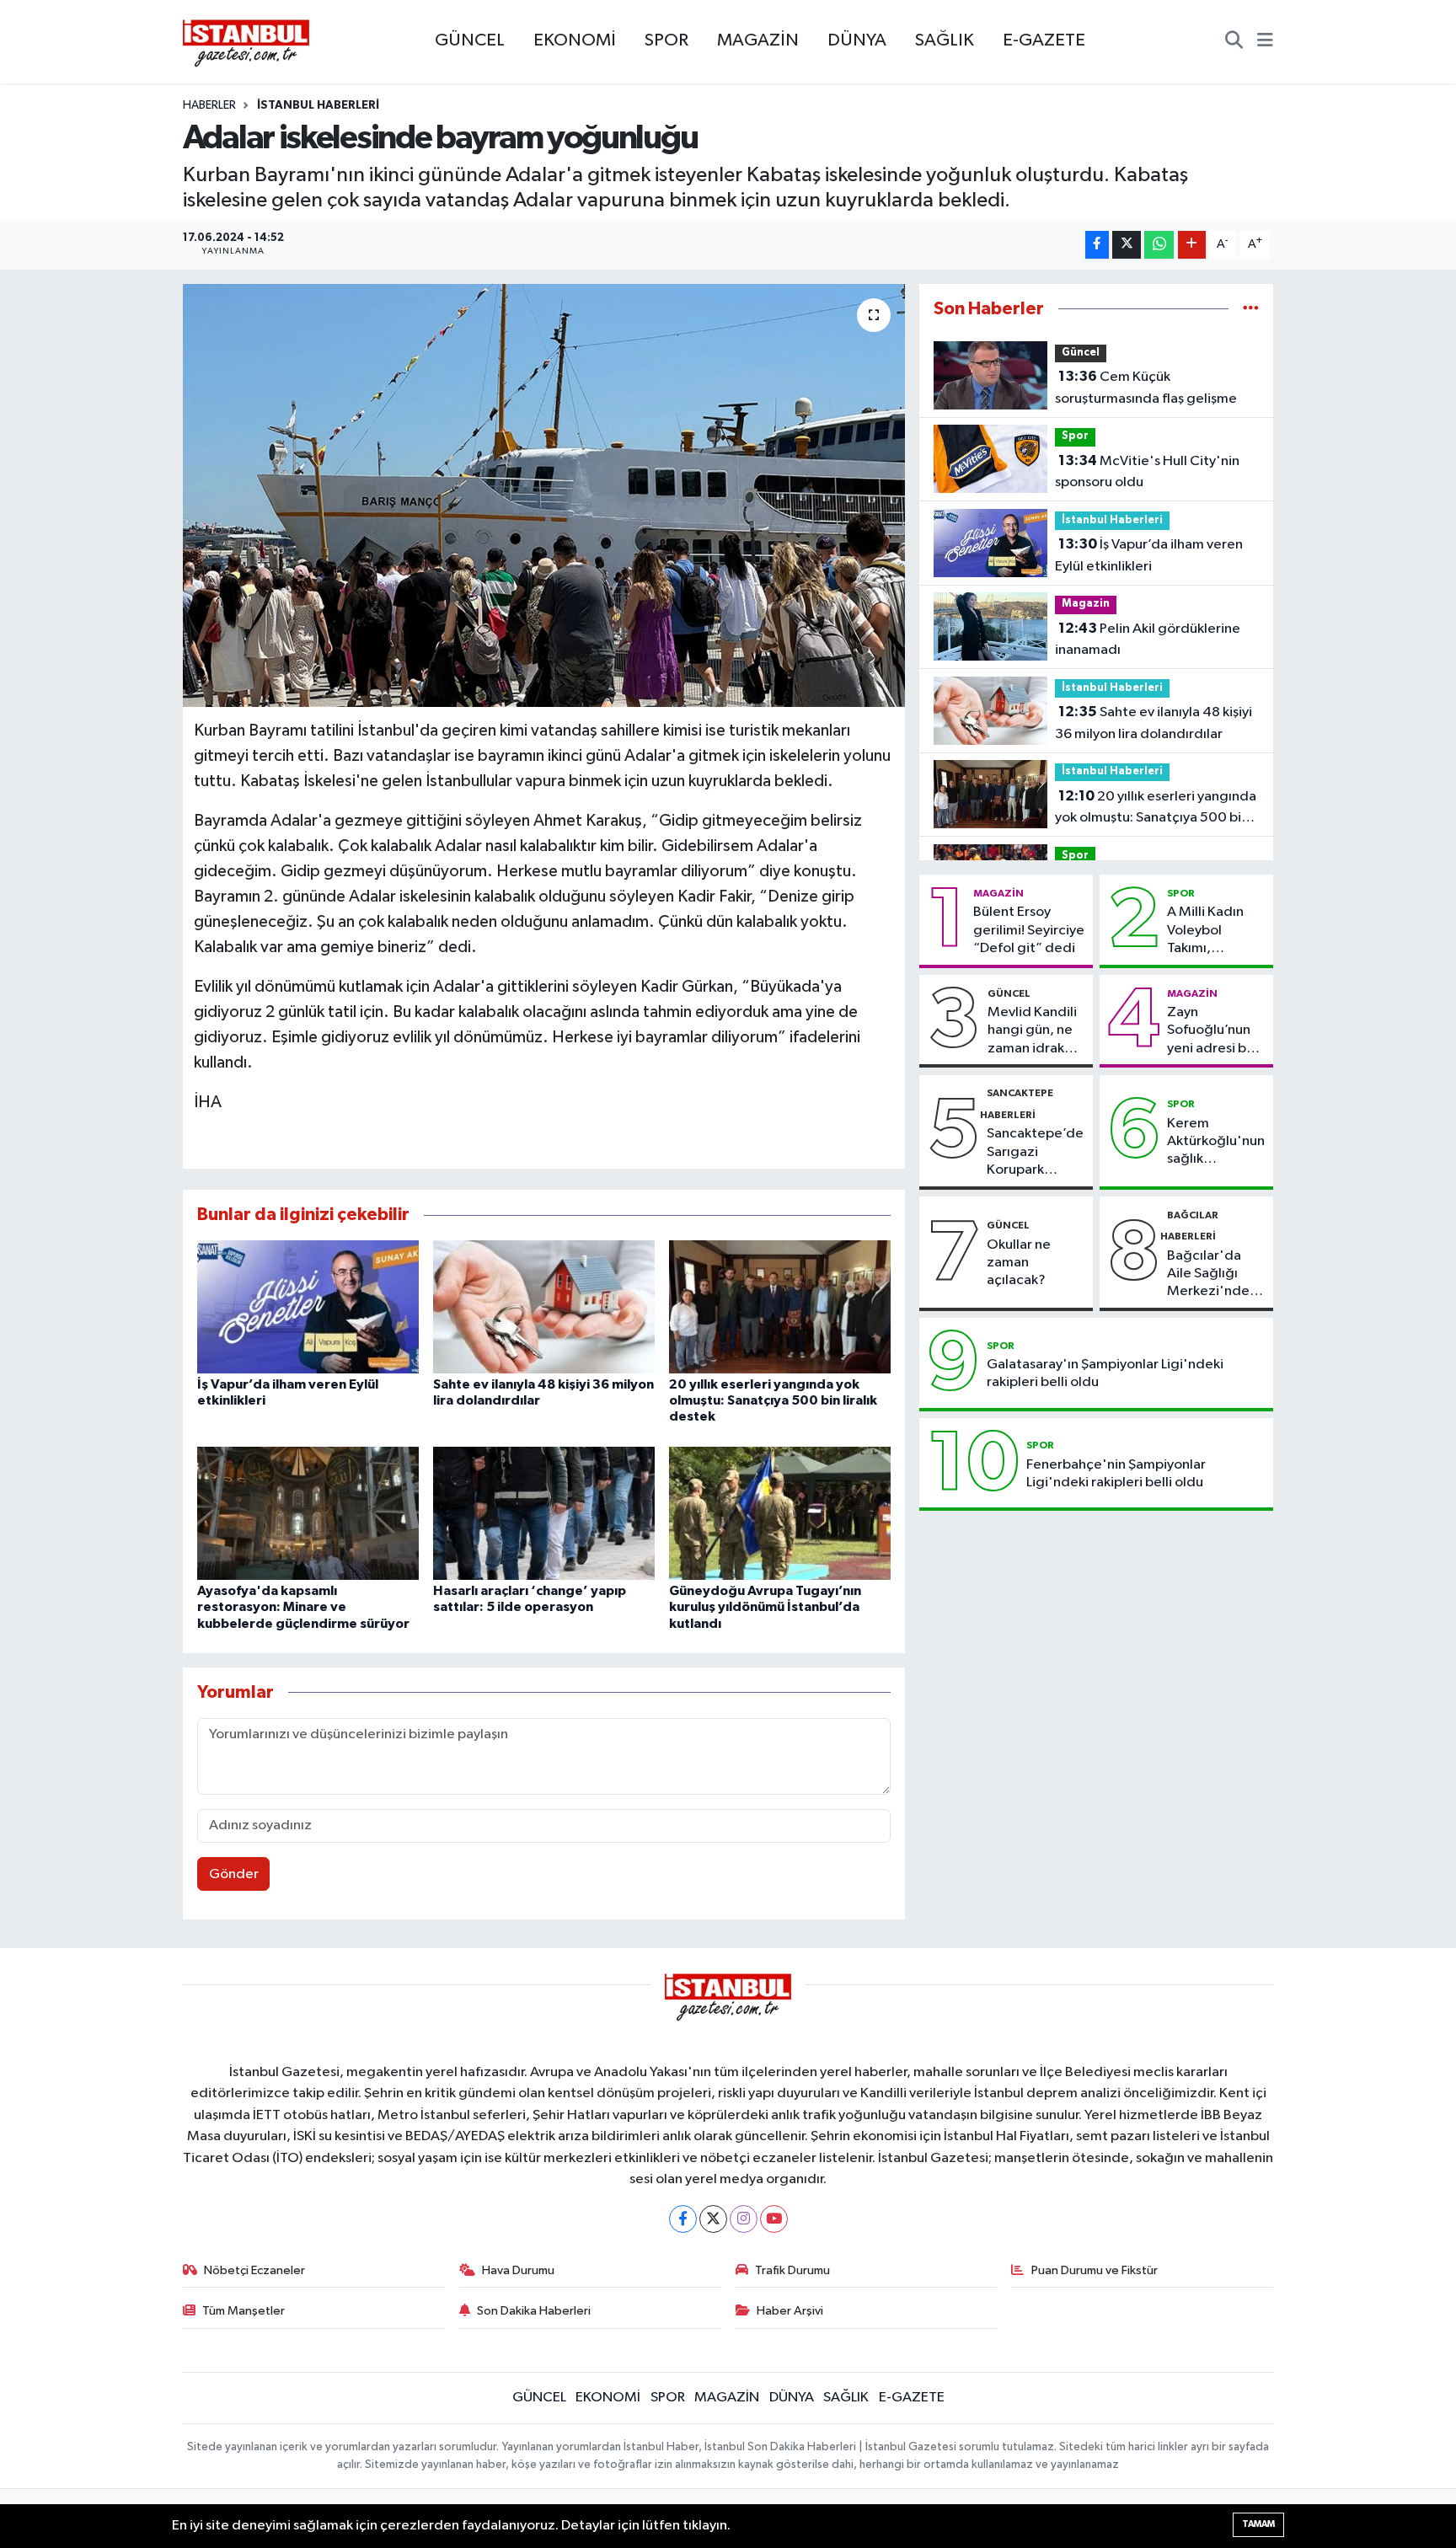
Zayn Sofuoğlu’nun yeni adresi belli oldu (1216, 1031)
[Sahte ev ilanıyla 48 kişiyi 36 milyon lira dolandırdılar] (544, 1306)
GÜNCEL (470, 40)
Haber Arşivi (790, 2311)
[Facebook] (683, 2219)
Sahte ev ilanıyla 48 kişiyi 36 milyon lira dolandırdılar (1154, 723)
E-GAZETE (1044, 40)
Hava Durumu (518, 2270)
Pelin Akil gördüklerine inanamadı (1148, 640)
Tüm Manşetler (244, 2311)
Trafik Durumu (792, 2270)
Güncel (1081, 353)
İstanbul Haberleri (318, 105)
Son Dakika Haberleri (534, 2311)
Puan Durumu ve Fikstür (1095, 2270)
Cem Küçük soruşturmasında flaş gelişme (1146, 388)
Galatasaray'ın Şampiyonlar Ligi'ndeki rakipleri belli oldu (1105, 1373)
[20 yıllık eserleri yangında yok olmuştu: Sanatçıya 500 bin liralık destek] (780, 1306)
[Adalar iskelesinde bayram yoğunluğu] (544, 495)
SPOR (666, 40)
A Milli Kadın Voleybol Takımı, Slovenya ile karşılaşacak (1205, 931)
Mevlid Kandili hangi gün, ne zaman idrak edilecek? (1032, 1031)
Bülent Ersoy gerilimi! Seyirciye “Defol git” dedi (1029, 930)
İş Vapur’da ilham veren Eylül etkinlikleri (1149, 555)
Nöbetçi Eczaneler (254, 2270)
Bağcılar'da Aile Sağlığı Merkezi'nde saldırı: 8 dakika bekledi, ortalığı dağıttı (1215, 1275)
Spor (1075, 436)
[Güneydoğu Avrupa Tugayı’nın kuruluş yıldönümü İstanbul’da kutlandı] (780, 1513)
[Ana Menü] (1265, 42)
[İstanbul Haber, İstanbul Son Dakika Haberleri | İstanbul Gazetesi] (246, 42)
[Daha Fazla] (1192, 245)
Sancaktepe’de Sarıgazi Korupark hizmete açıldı (1035, 1153)
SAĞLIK (945, 40)
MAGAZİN (758, 40)
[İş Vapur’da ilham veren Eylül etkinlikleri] (308, 1306)
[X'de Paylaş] (1127, 245)
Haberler (209, 105)
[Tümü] (1251, 309)
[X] (713, 2219)
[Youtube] (774, 2219)
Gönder (234, 1874)
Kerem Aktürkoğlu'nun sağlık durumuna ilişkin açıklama (1216, 1143)
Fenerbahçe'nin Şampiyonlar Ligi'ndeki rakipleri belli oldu (1116, 1474)
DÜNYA (857, 40)
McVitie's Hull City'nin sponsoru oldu (1147, 472)
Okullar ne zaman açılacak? (1019, 1263)
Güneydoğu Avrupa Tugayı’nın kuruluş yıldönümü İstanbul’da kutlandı (765, 1607)
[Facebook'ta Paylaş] (1097, 245)
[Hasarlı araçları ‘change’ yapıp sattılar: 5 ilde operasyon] (544, 1513)
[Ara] (1234, 42)
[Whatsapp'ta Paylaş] (1159, 245)
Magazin (1086, 604)
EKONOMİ (575, 40)
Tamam (1258, 2524)
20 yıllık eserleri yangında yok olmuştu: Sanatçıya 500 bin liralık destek (773, 1400)
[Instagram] (744, 2219)
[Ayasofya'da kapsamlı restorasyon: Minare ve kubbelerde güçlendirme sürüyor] (308, 1513)
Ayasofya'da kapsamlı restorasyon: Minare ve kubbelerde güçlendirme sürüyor (303, 1607)
